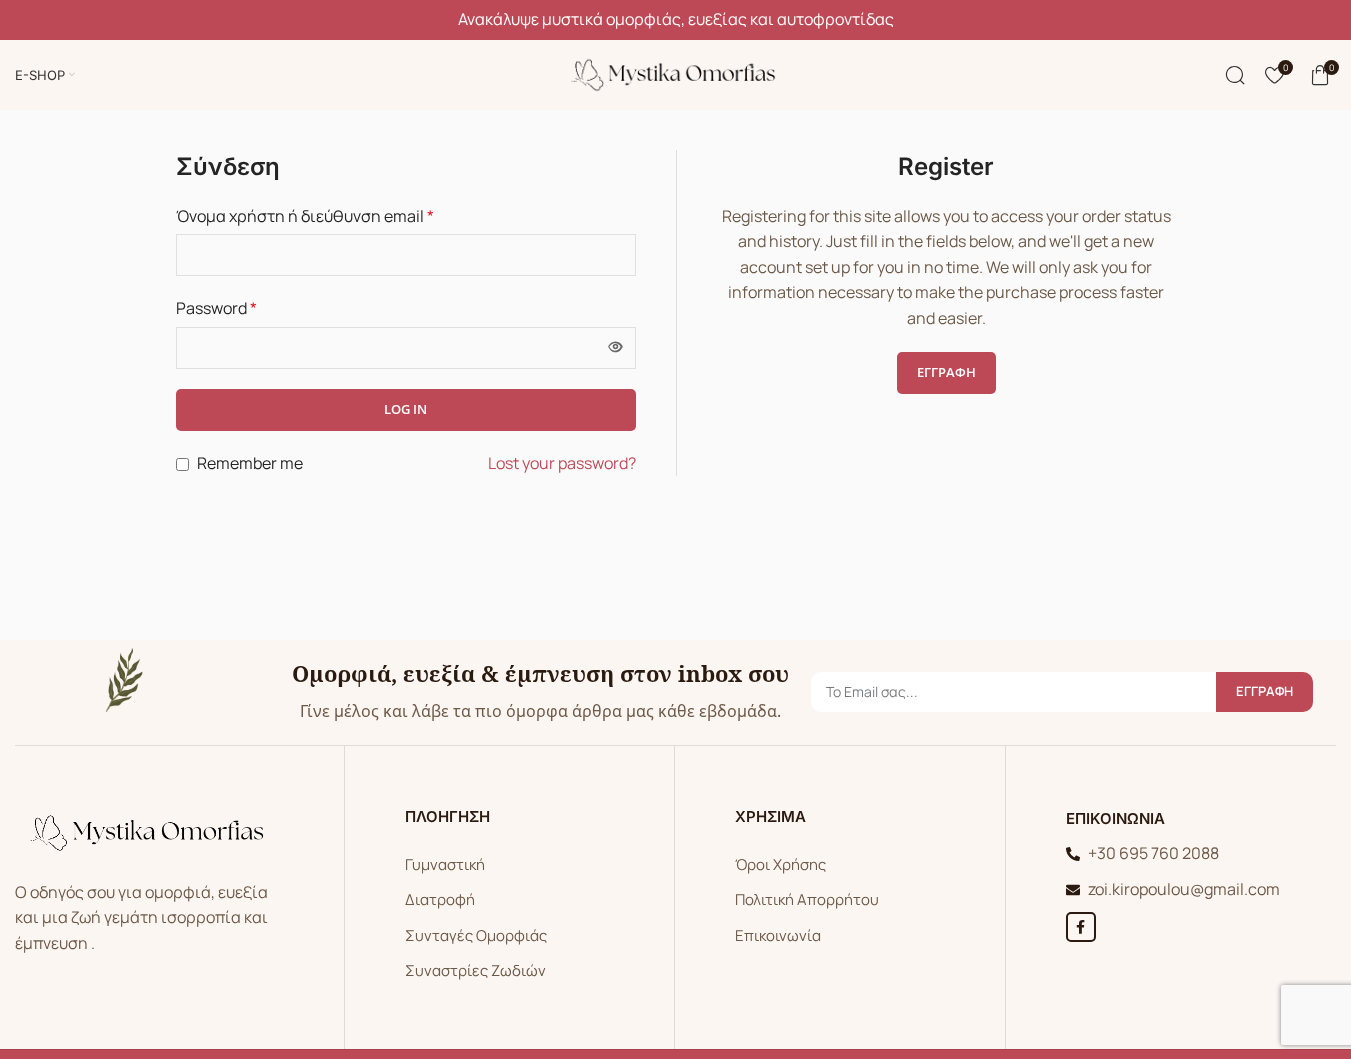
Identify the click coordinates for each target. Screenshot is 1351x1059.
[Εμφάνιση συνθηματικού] (615, 348)
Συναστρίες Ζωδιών (475, 970)
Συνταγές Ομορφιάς (476, 935)
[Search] (1235, 75)
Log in (405, 409)
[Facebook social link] (1081, 927)
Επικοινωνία (778, 935)
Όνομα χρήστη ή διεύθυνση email (305, 216)
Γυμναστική (445, 864)
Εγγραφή (946, 372)
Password (216, 308)
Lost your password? (562, 463)
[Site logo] (676, 73)
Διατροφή (440, 899)
